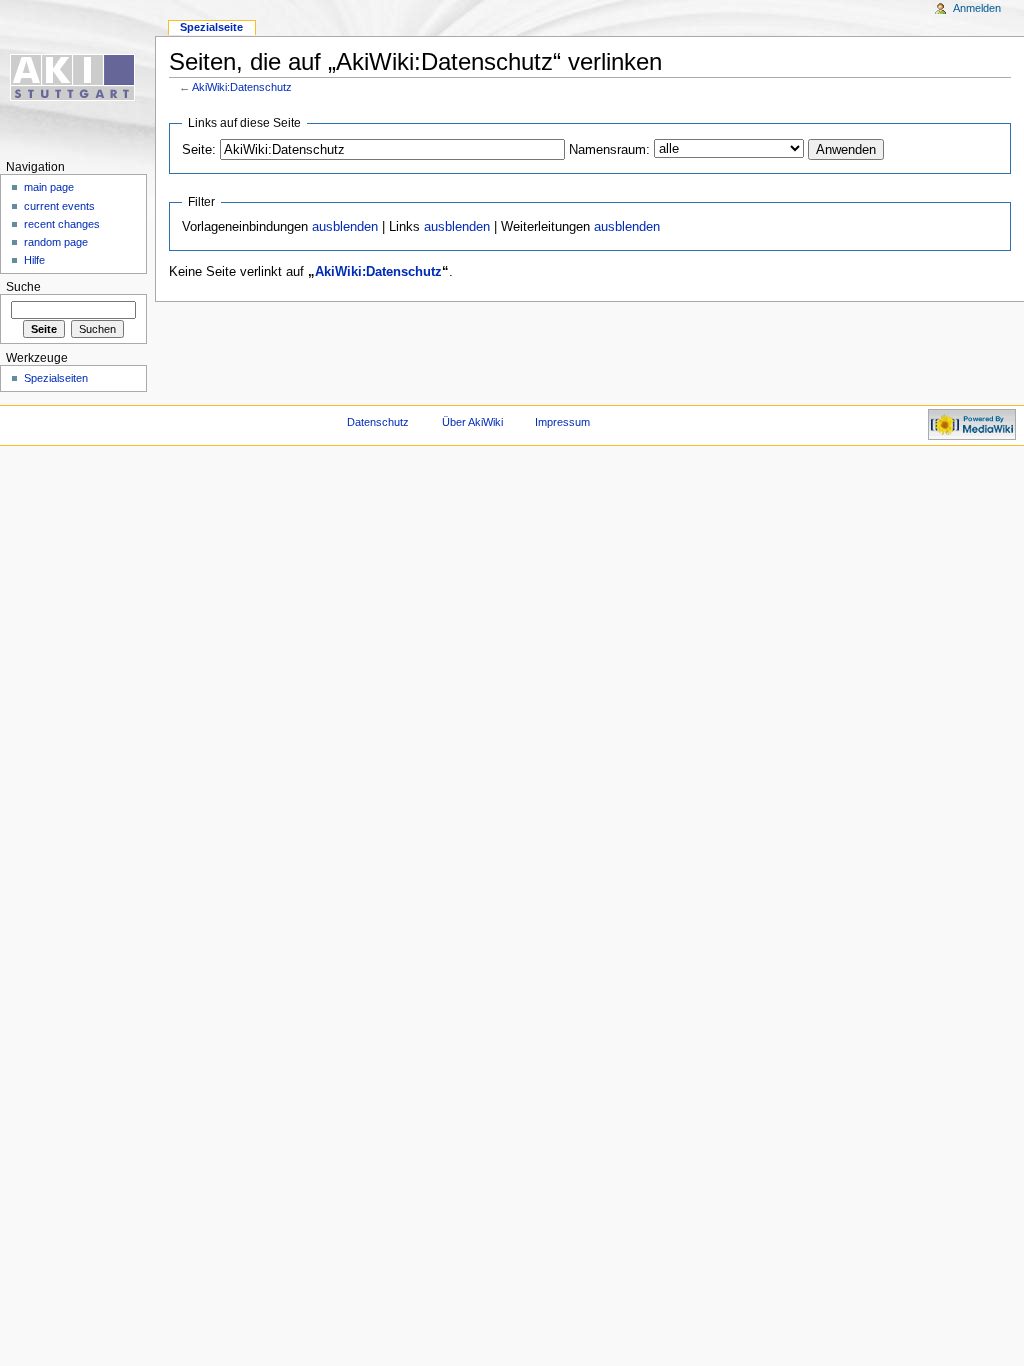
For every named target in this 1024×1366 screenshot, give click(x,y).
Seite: (199, 150)
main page (49, 187)
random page (56, 242)
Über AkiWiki (472, 422)
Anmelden (977, 8)
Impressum (562, 422)
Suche (23, 287)
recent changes (62, 224)
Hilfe (34, 260)
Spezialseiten (56, 378)
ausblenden (345, 227)
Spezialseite (211, 27)
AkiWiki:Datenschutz (242, 87)
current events (59, 206)
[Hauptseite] (77, 77)
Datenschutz (378, 422)
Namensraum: (609, 150)
